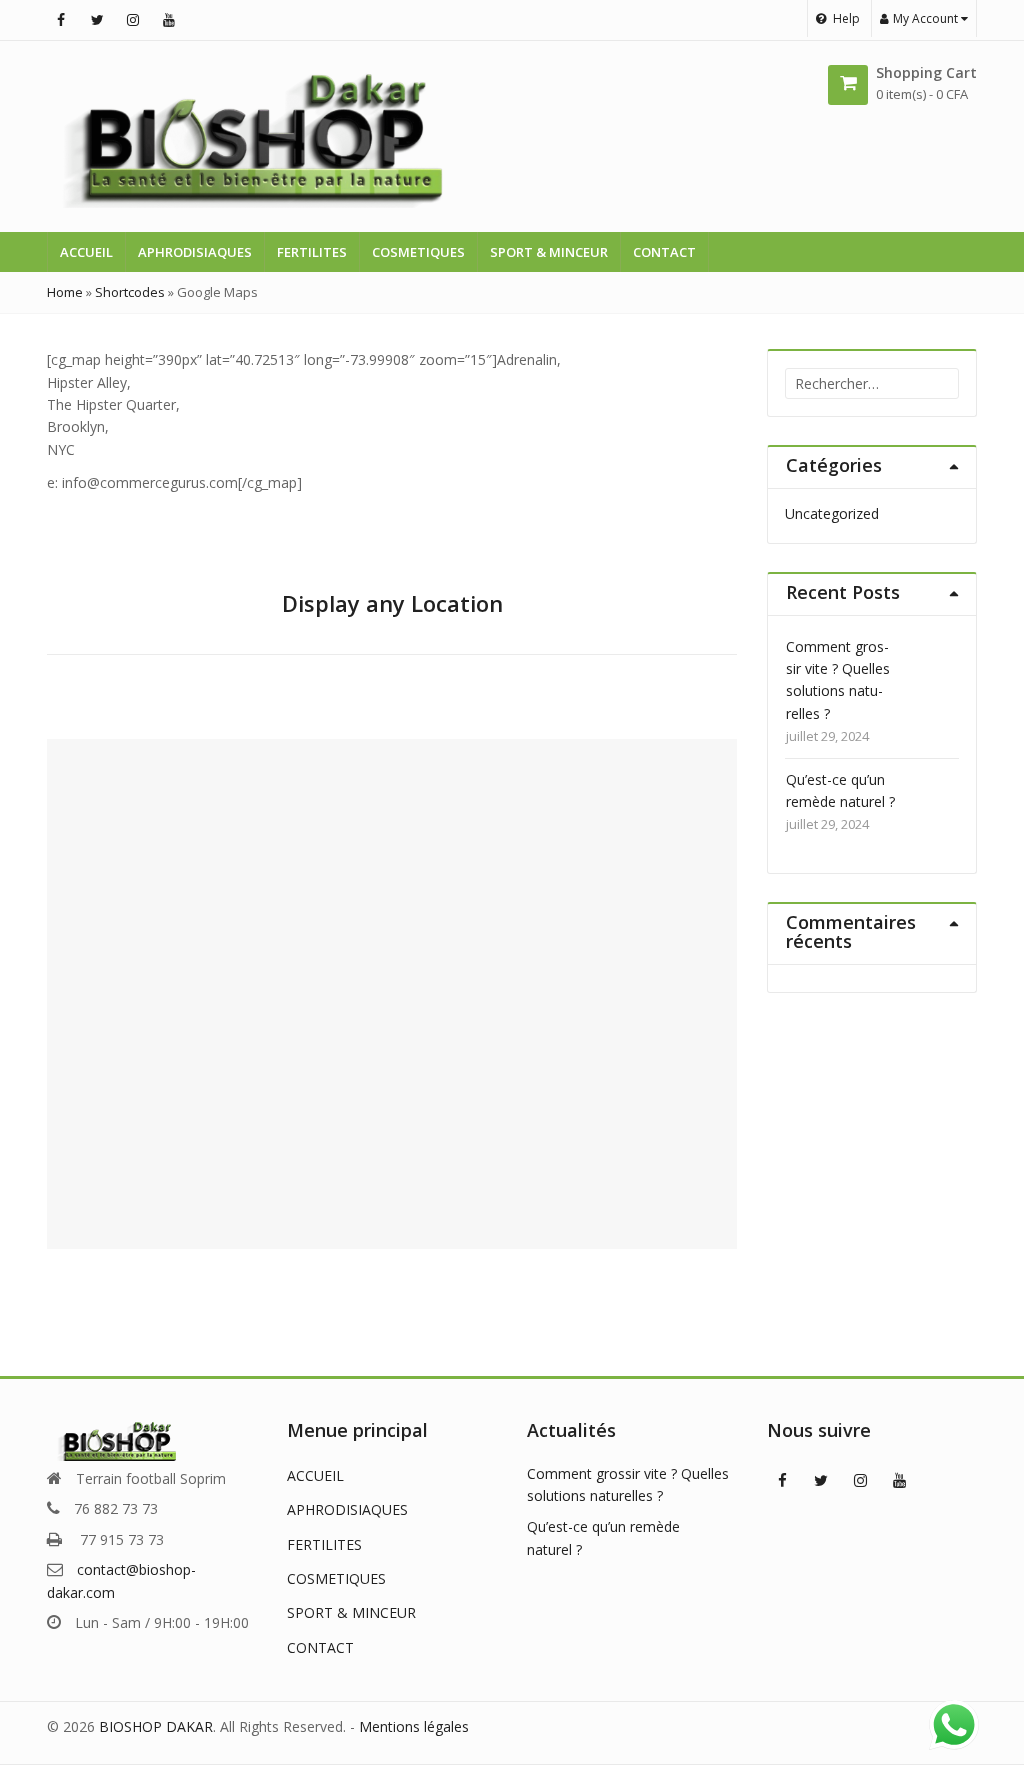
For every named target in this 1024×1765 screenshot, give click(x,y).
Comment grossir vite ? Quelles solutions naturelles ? (838, 680)
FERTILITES (312, 252)
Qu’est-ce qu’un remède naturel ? (840, 790)
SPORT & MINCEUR (549, 252)
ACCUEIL (86, 252)
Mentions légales (414, 1726)
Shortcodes (130, 292)
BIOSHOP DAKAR (156, 1726)
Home (65, 292)
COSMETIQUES (418, 252)
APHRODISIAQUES (195, 252)
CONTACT (664, 252)
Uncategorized (832, 513)
